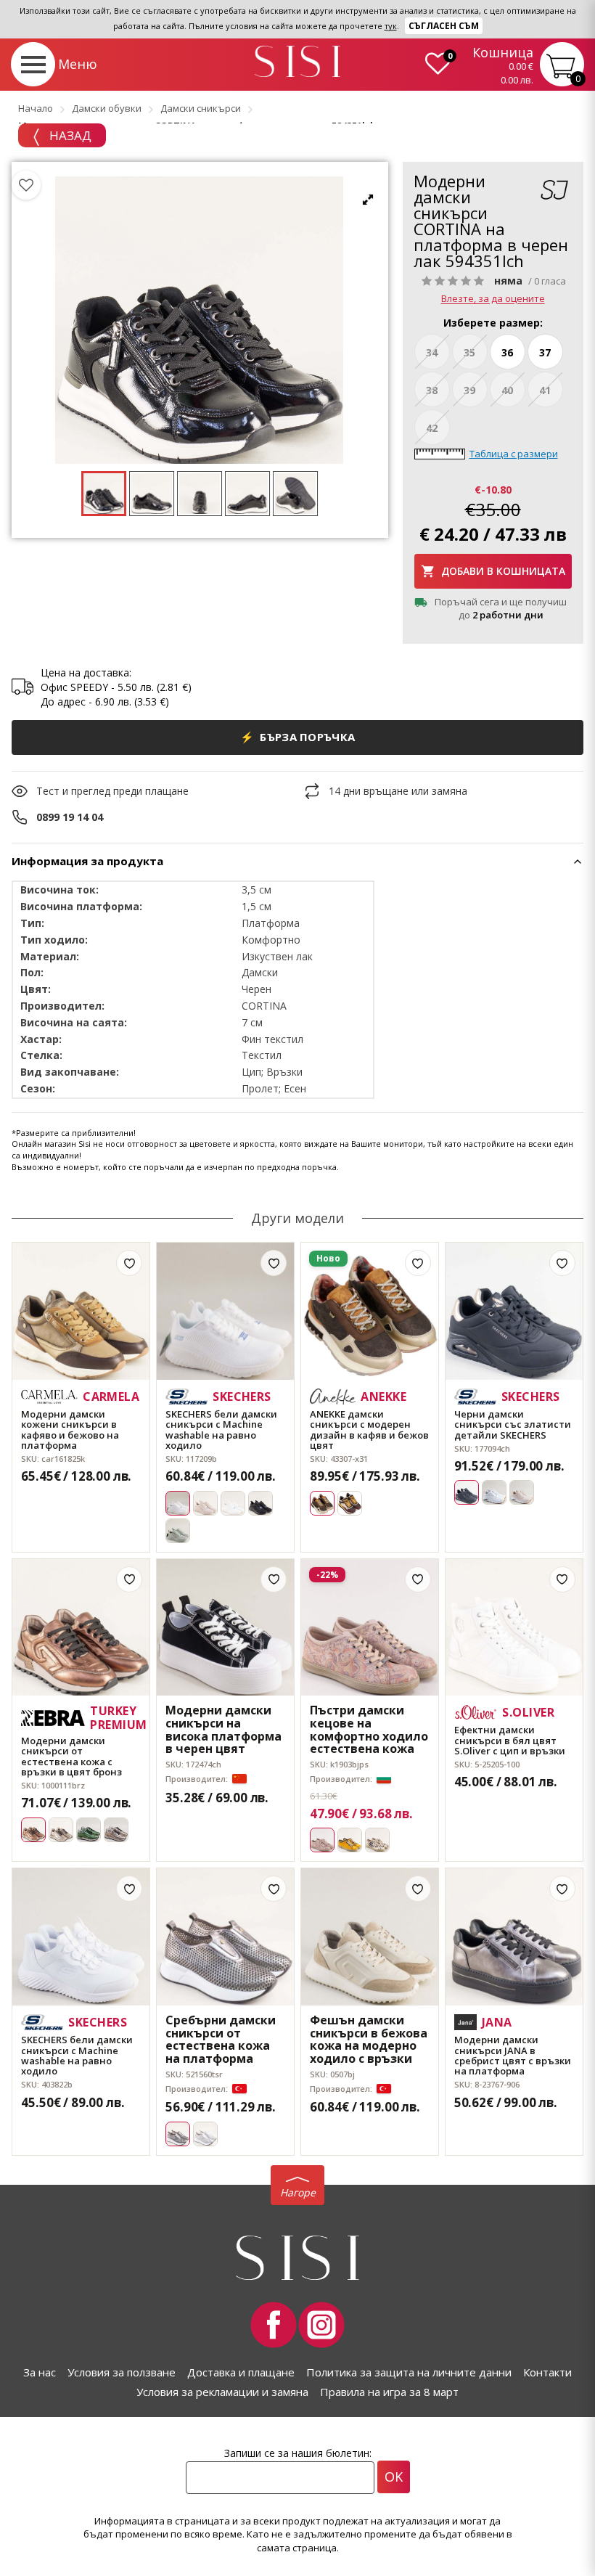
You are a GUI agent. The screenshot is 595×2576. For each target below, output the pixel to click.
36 (507, 352)
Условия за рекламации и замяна (222, 2392)
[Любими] (26, 185)
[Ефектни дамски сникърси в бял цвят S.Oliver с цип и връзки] (514, 1628)
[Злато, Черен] (377, 1840)
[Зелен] (178, 1531)
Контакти (547, 2372)
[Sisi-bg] (297, 61)
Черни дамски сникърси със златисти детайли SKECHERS (513, 1424)
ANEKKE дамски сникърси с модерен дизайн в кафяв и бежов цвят (369, 1430)
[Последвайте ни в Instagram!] (321, 2325)
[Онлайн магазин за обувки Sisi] (297, 2258)
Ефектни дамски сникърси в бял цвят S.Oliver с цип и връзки (510, 1740)
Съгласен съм (444, 26)
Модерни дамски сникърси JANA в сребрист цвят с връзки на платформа (513, 2055)
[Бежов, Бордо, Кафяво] (350, 1503)
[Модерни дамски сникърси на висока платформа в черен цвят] (225, 1628)
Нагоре (298, 2192)
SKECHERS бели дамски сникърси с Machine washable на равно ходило (221, 1430)
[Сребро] (205, 2134)
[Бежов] (205, 1503)
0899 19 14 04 (70, 817)
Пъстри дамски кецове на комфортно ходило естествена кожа (369, 1730)
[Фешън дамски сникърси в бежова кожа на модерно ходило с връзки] (370, 1937)
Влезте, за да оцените (493, 299)
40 (507, 390)
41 (545, 390)
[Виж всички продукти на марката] (554, 191)
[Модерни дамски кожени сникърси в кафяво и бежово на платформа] (81, 1311)
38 (432, 390)
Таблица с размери (514, 454)
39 (469, 390)
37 (545, 352)
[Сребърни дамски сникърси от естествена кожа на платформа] (225, 1937)
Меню (78, 64)
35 (469, 352)
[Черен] (260, 1503)
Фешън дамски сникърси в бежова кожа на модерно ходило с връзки (369, 2040)
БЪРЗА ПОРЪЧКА (298, 737)
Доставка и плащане (241, 2372)
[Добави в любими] (129, 1263)
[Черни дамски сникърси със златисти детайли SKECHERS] (514, 1311)
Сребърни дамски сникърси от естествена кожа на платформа (221, 2040)
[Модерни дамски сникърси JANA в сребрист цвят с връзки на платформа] (514, 1937)
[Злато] (61, 1830)
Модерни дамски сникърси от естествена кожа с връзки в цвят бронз (71, 1756)
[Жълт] (350, 1840)
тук (391, 26)
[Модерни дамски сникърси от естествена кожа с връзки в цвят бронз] (81, 1628)
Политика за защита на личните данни (409, 2372)
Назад (69, 135)
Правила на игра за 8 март (389, 2392)
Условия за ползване (122, 2372)
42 (432, 428)
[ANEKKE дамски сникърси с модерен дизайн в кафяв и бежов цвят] (370, 1311)
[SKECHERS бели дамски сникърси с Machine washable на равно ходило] (225, 1311)
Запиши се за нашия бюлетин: (298, 2453)
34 (432, 352)
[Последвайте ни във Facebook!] (274, 2325)
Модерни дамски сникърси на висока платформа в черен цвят (223, 1730)
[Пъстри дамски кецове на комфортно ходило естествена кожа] (370, 1628)
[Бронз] (116, 1830)
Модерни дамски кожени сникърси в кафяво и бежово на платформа (70, 1430)
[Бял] (233, 1503)
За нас (40, 2372)
